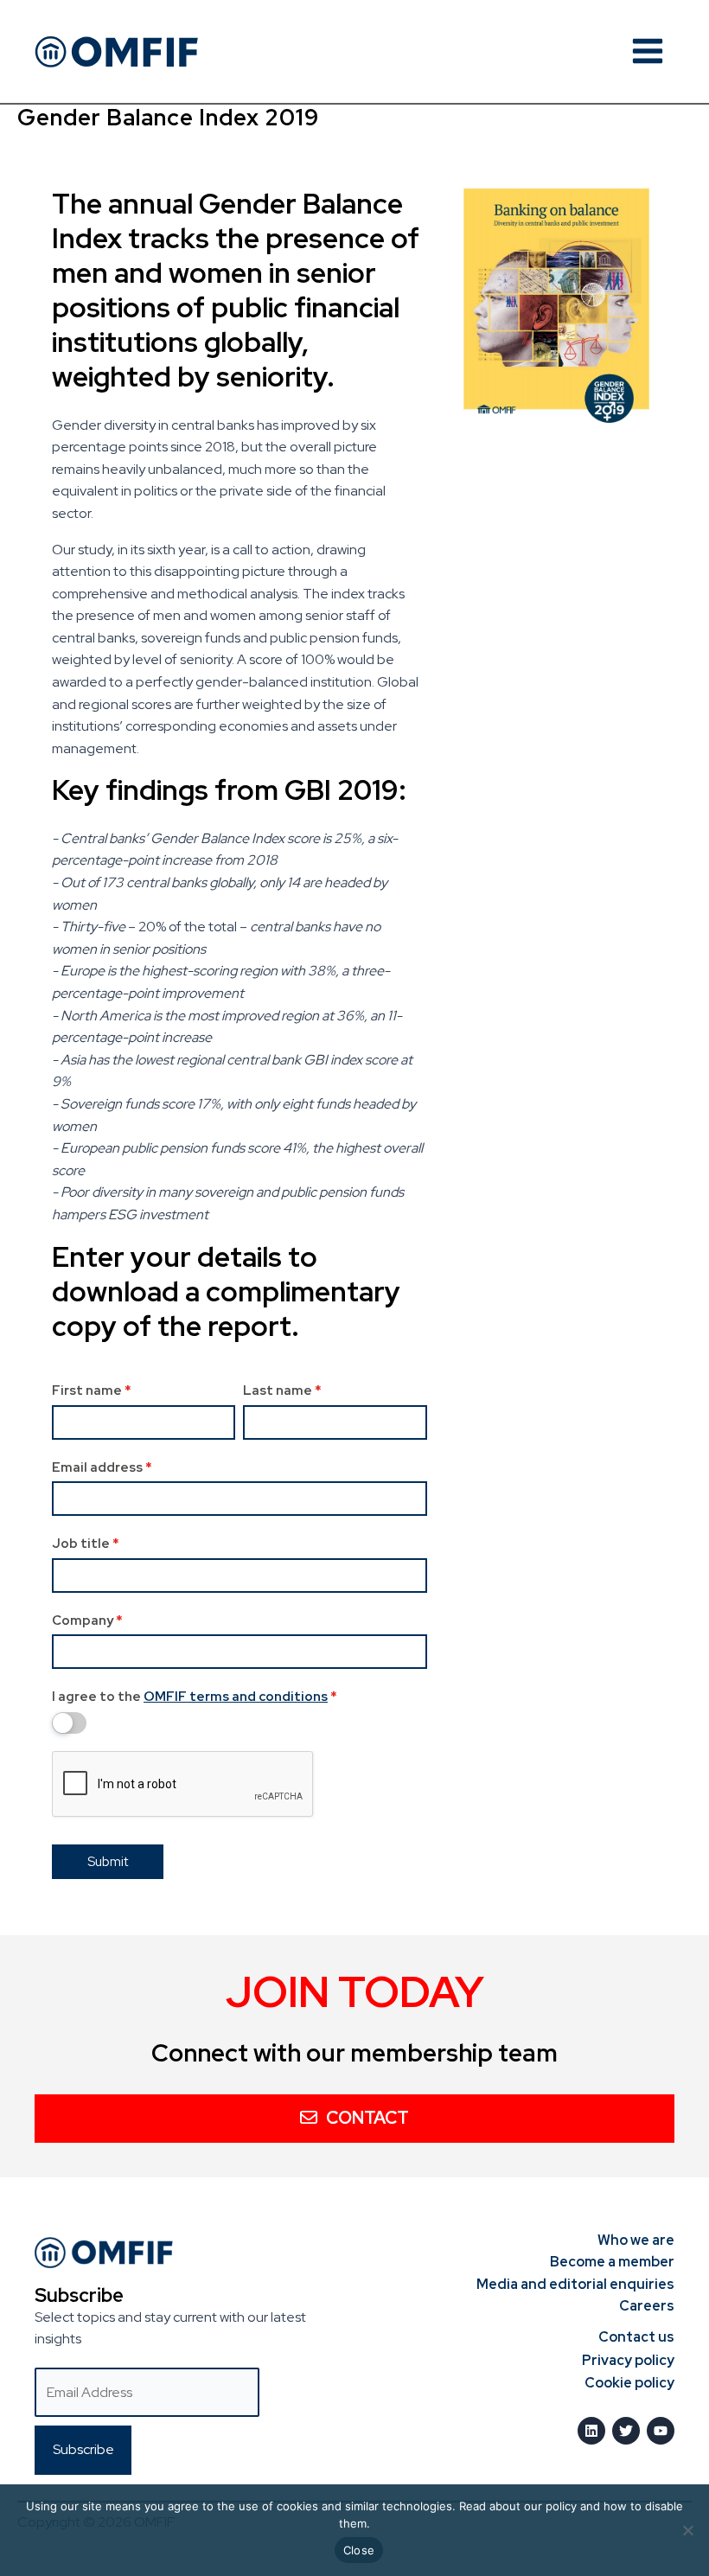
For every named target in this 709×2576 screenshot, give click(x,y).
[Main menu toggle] (648, 51)
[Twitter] (626, 2431)
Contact (367, 2118)
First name (92, 1390)
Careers (647, 2306)
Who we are (636, 2240)
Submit (108, 1862)
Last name (282, 1390)
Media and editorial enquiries (575, 2284)
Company (87, 1620)
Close (359, 2550)
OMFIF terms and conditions (236, 1697)
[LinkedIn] (591, 2431)
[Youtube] (661, 2431)
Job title (86, 1544)
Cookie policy (629, 2383)
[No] (687, 2530)
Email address (102, 1467)
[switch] (69, 1723)
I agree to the (195, 1697)
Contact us (636, 2337)
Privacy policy (628, 2360)
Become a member (612, 2262)
